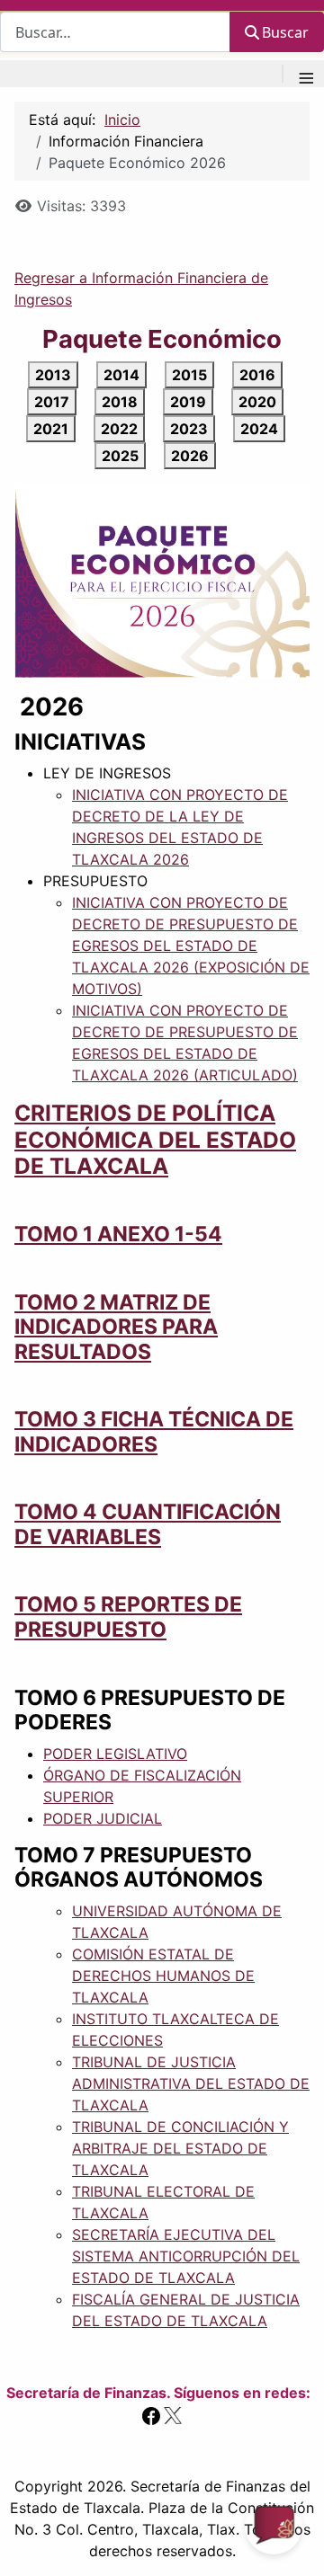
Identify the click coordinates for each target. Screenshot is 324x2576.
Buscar (285, 32)
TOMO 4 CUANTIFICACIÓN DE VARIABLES (148, 1524)
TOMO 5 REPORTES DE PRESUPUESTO (128, 1617)
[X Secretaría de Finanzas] (173, 2414)
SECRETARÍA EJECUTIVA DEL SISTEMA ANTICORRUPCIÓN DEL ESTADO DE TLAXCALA (186, 2256)
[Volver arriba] (292, 2543)
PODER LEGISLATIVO (115, 1754)
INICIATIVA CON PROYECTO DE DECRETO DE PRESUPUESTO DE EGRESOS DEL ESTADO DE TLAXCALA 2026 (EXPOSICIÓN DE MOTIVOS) (191, 946)
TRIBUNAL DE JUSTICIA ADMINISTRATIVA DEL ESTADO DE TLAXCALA (191, 2083)
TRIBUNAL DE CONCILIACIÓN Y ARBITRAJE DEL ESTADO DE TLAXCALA (180, 2148)
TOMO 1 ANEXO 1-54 (118, 1234)
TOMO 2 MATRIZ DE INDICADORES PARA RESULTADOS (116, 1327)
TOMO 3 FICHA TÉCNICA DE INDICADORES (154, 1432)
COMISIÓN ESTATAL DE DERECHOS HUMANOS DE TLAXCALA (163, 1976)
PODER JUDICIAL (103, 1818)
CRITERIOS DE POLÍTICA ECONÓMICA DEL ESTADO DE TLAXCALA (155, 1139)
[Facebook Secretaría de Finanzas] (151, 2414)
